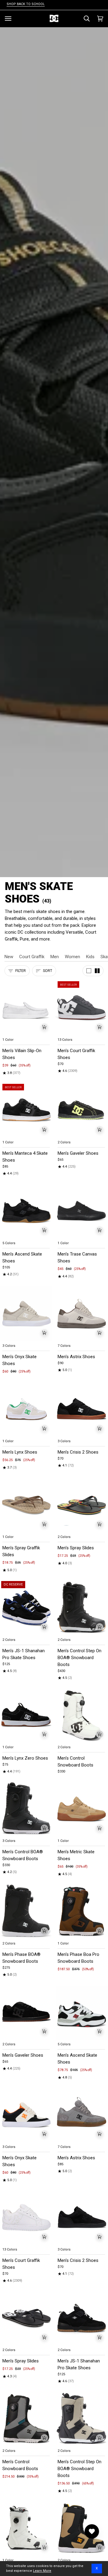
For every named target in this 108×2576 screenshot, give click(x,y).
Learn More (42, 2571)
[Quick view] (44, 1027)
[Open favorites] (92, 2531)
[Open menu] (8, 19)
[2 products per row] (97, 971)
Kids (90, 957)
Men (55, 957)
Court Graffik (32, 957)
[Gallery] (26, 1008)
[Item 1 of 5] (26, 1008)
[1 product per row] (89, 971)
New (9, 957)
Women (72, 957)
